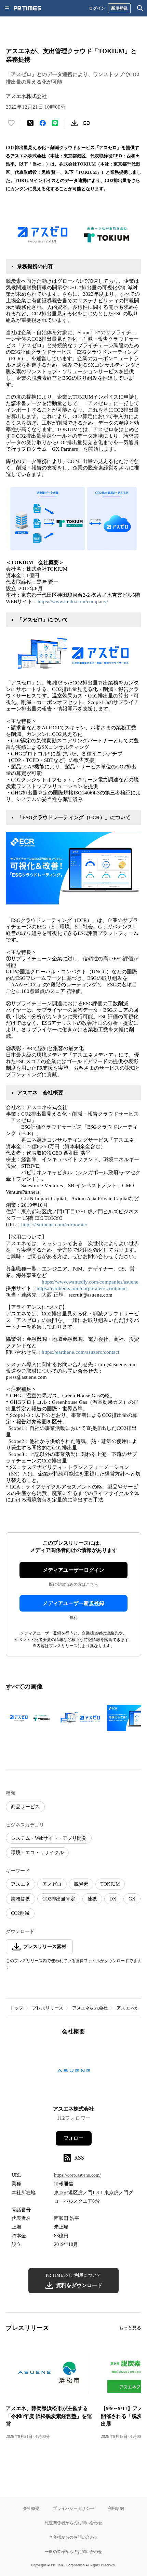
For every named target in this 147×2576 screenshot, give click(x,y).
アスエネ (21, 1884)
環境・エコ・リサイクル (37, 1853)
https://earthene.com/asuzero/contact (81, 1352)
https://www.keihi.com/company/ (73, 602)
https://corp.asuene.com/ (77, 2175)
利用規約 (116, 2508)
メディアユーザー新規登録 (73, 1603)
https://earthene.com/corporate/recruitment (82, 1288)
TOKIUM (110, 1884)
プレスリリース (48, 2008)
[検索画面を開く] (140, 8)
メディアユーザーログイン (73, 1570)
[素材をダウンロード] (74, 123)
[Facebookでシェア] (43, 123)
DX (113, 1899)
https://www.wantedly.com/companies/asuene (90, 1282)
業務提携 (21, 1899)
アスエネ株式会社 (90, 2008)
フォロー (73, 2138)
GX (132, 1899)
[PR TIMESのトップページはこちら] (27, 8)
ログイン (97, 8)
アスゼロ (52, 1884)
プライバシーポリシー (73, 2508)
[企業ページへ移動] (74, 2073)
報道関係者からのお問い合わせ (73, 2523)
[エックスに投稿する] (30, 123)
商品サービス (25, 1807)
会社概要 (31, 2508)
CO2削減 (20, 1913)
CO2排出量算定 (59, 1899)
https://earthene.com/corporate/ (54, 1225)
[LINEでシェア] (55, 123)
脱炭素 (81, 1884)
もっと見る (130, 2328)
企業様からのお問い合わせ (73, 2537)
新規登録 (119, 8)
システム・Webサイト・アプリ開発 (49, 1838)
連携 (92, 1899)
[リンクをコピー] (86, 123)
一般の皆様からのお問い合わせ (73, 2551)
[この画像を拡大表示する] (30, 1718)
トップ (17, 2008)
